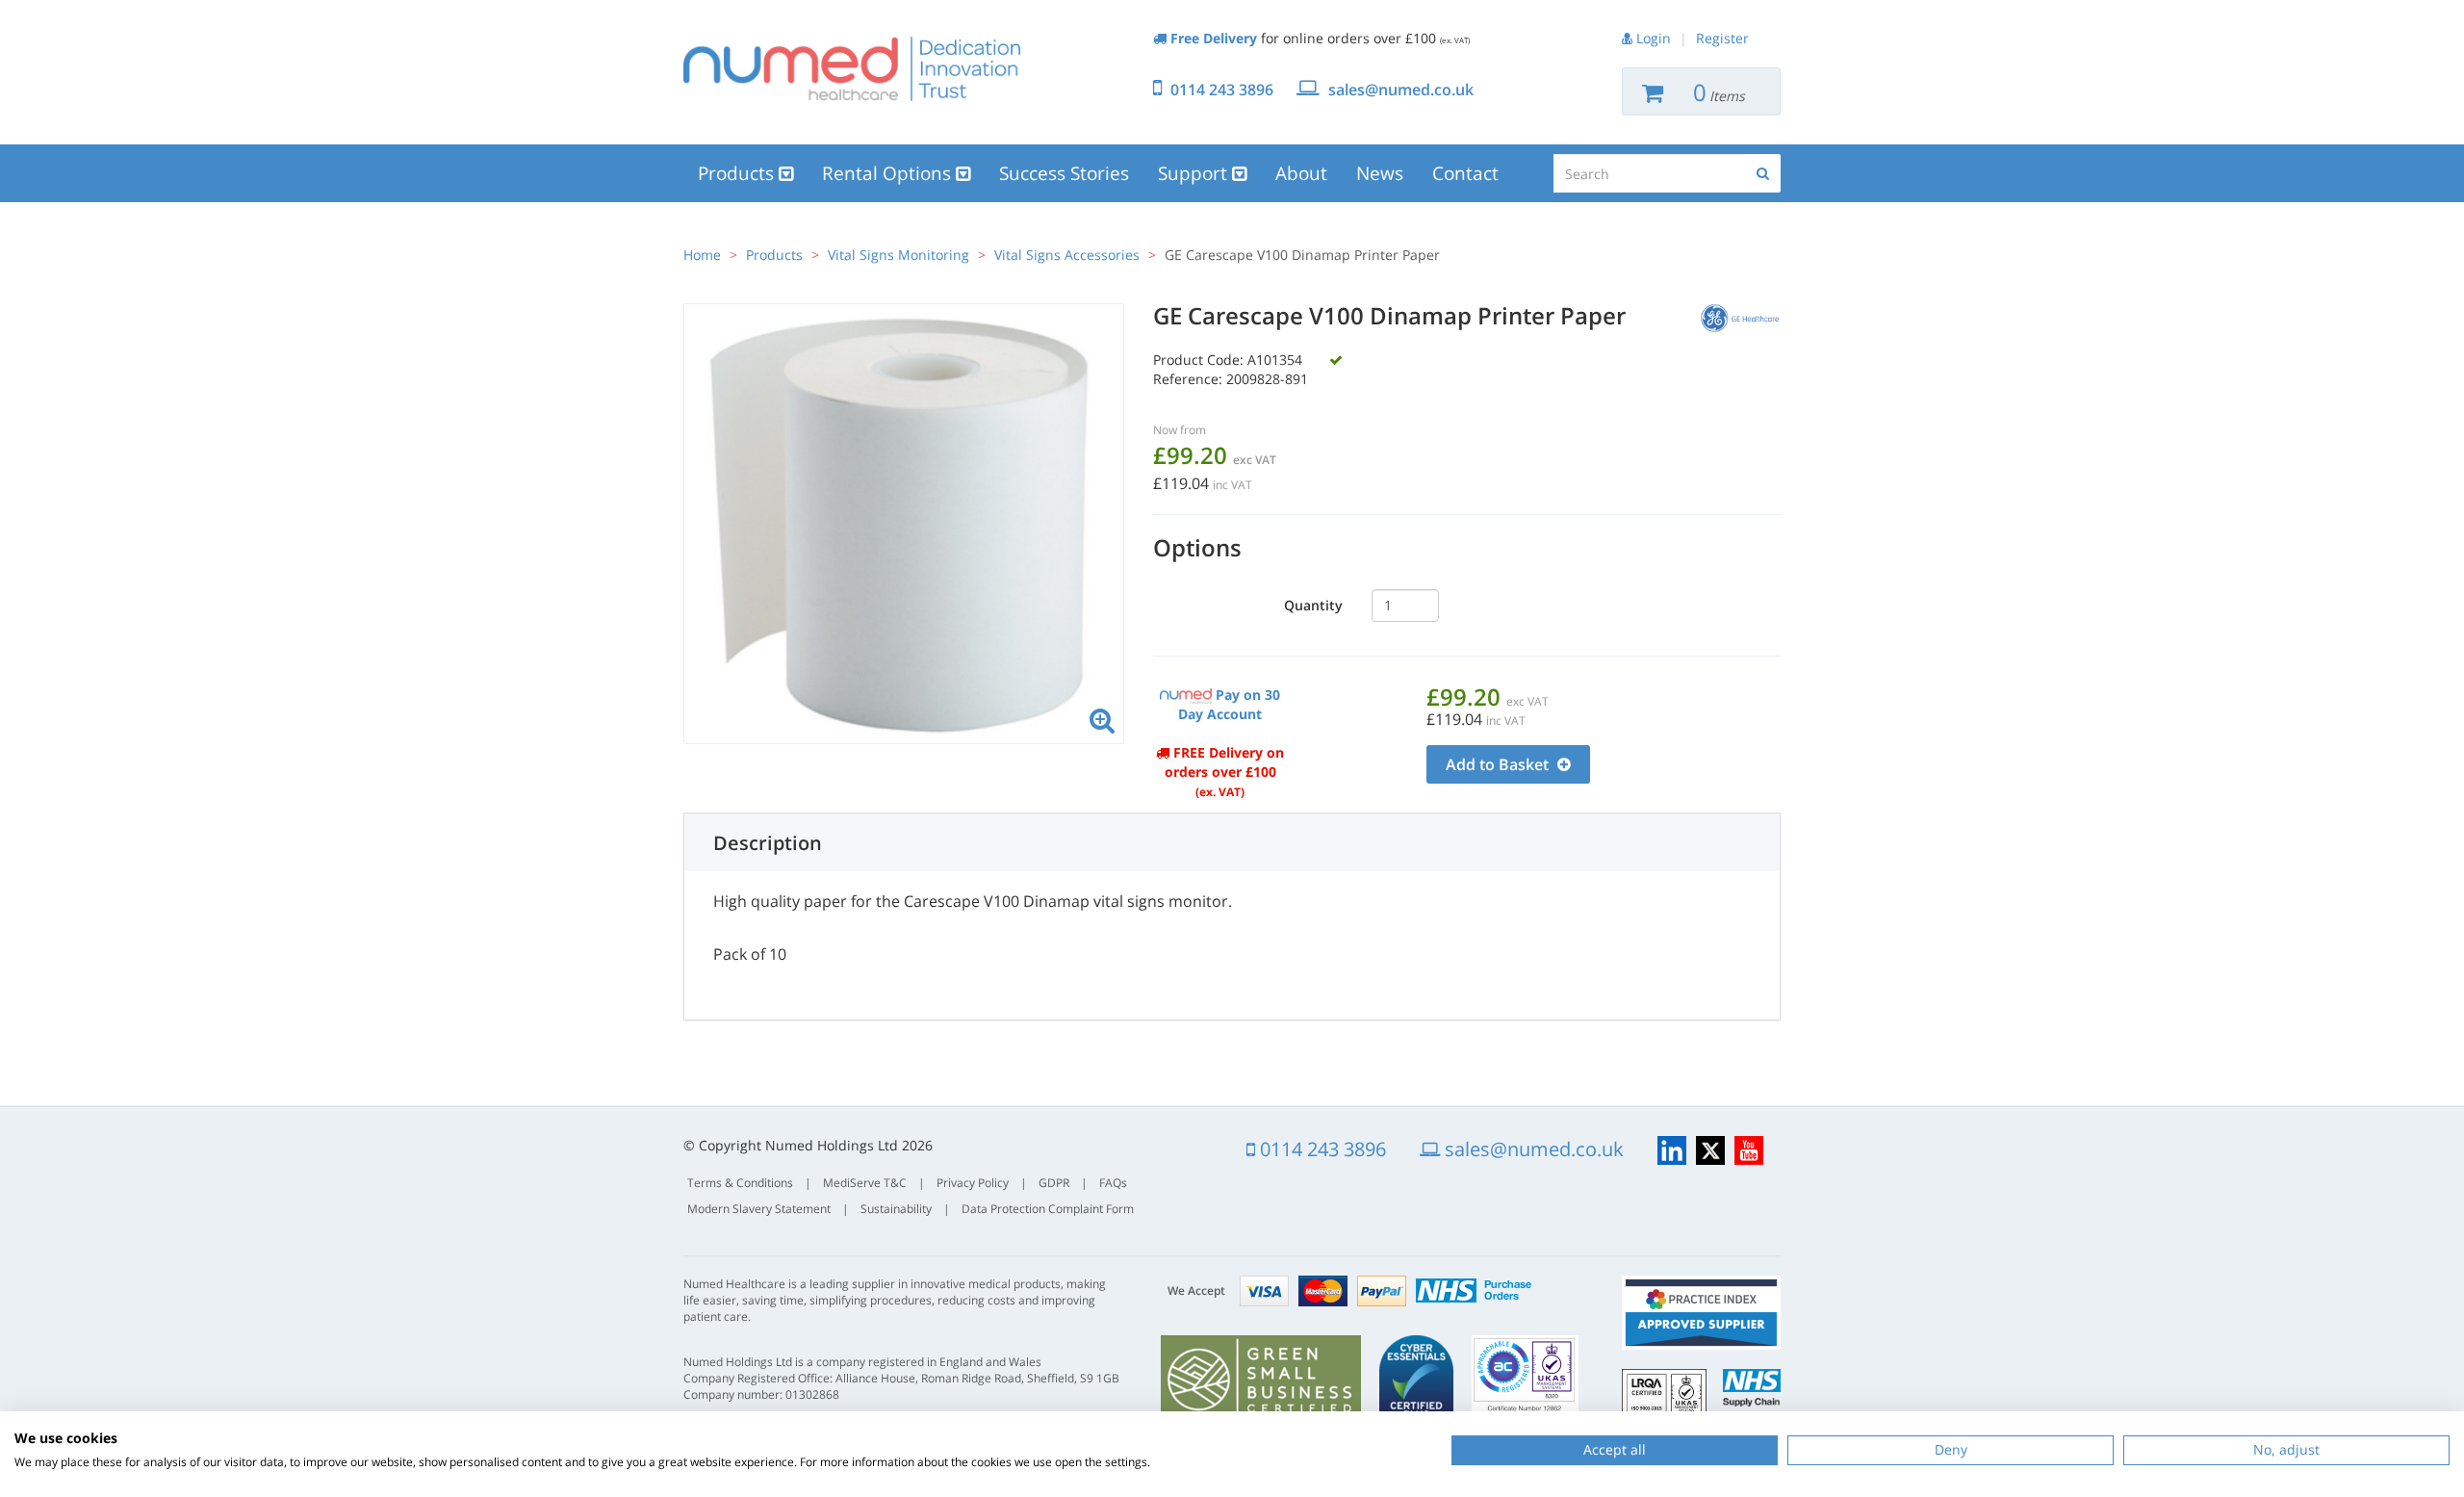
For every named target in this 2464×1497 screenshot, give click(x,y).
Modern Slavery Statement (759, 1209)
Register (1722, 38)
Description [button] (768, 843)
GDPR (1054, 1183)
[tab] (1232, 842)
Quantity (1313, 605)
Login (1654, 38)
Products (774, 255)
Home (702, 255)
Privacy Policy (973, 1183)
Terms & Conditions (740, 1183)
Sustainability (896, 1209)
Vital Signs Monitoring (898, 255)
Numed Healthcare (852, 68)
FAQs (1113, 1183)
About (1301, 173)
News (1380, 173)
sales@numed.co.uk (1401, 90)
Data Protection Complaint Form (1048, 1209)
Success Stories (1064, 173)
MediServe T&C (865, 1183)
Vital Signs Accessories (1067, 255)
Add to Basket (1499, 764)
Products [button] (738, 173)
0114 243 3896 (1222, 90)
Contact (1465, 173)
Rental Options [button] (889, 173)
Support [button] (1195, 173)
